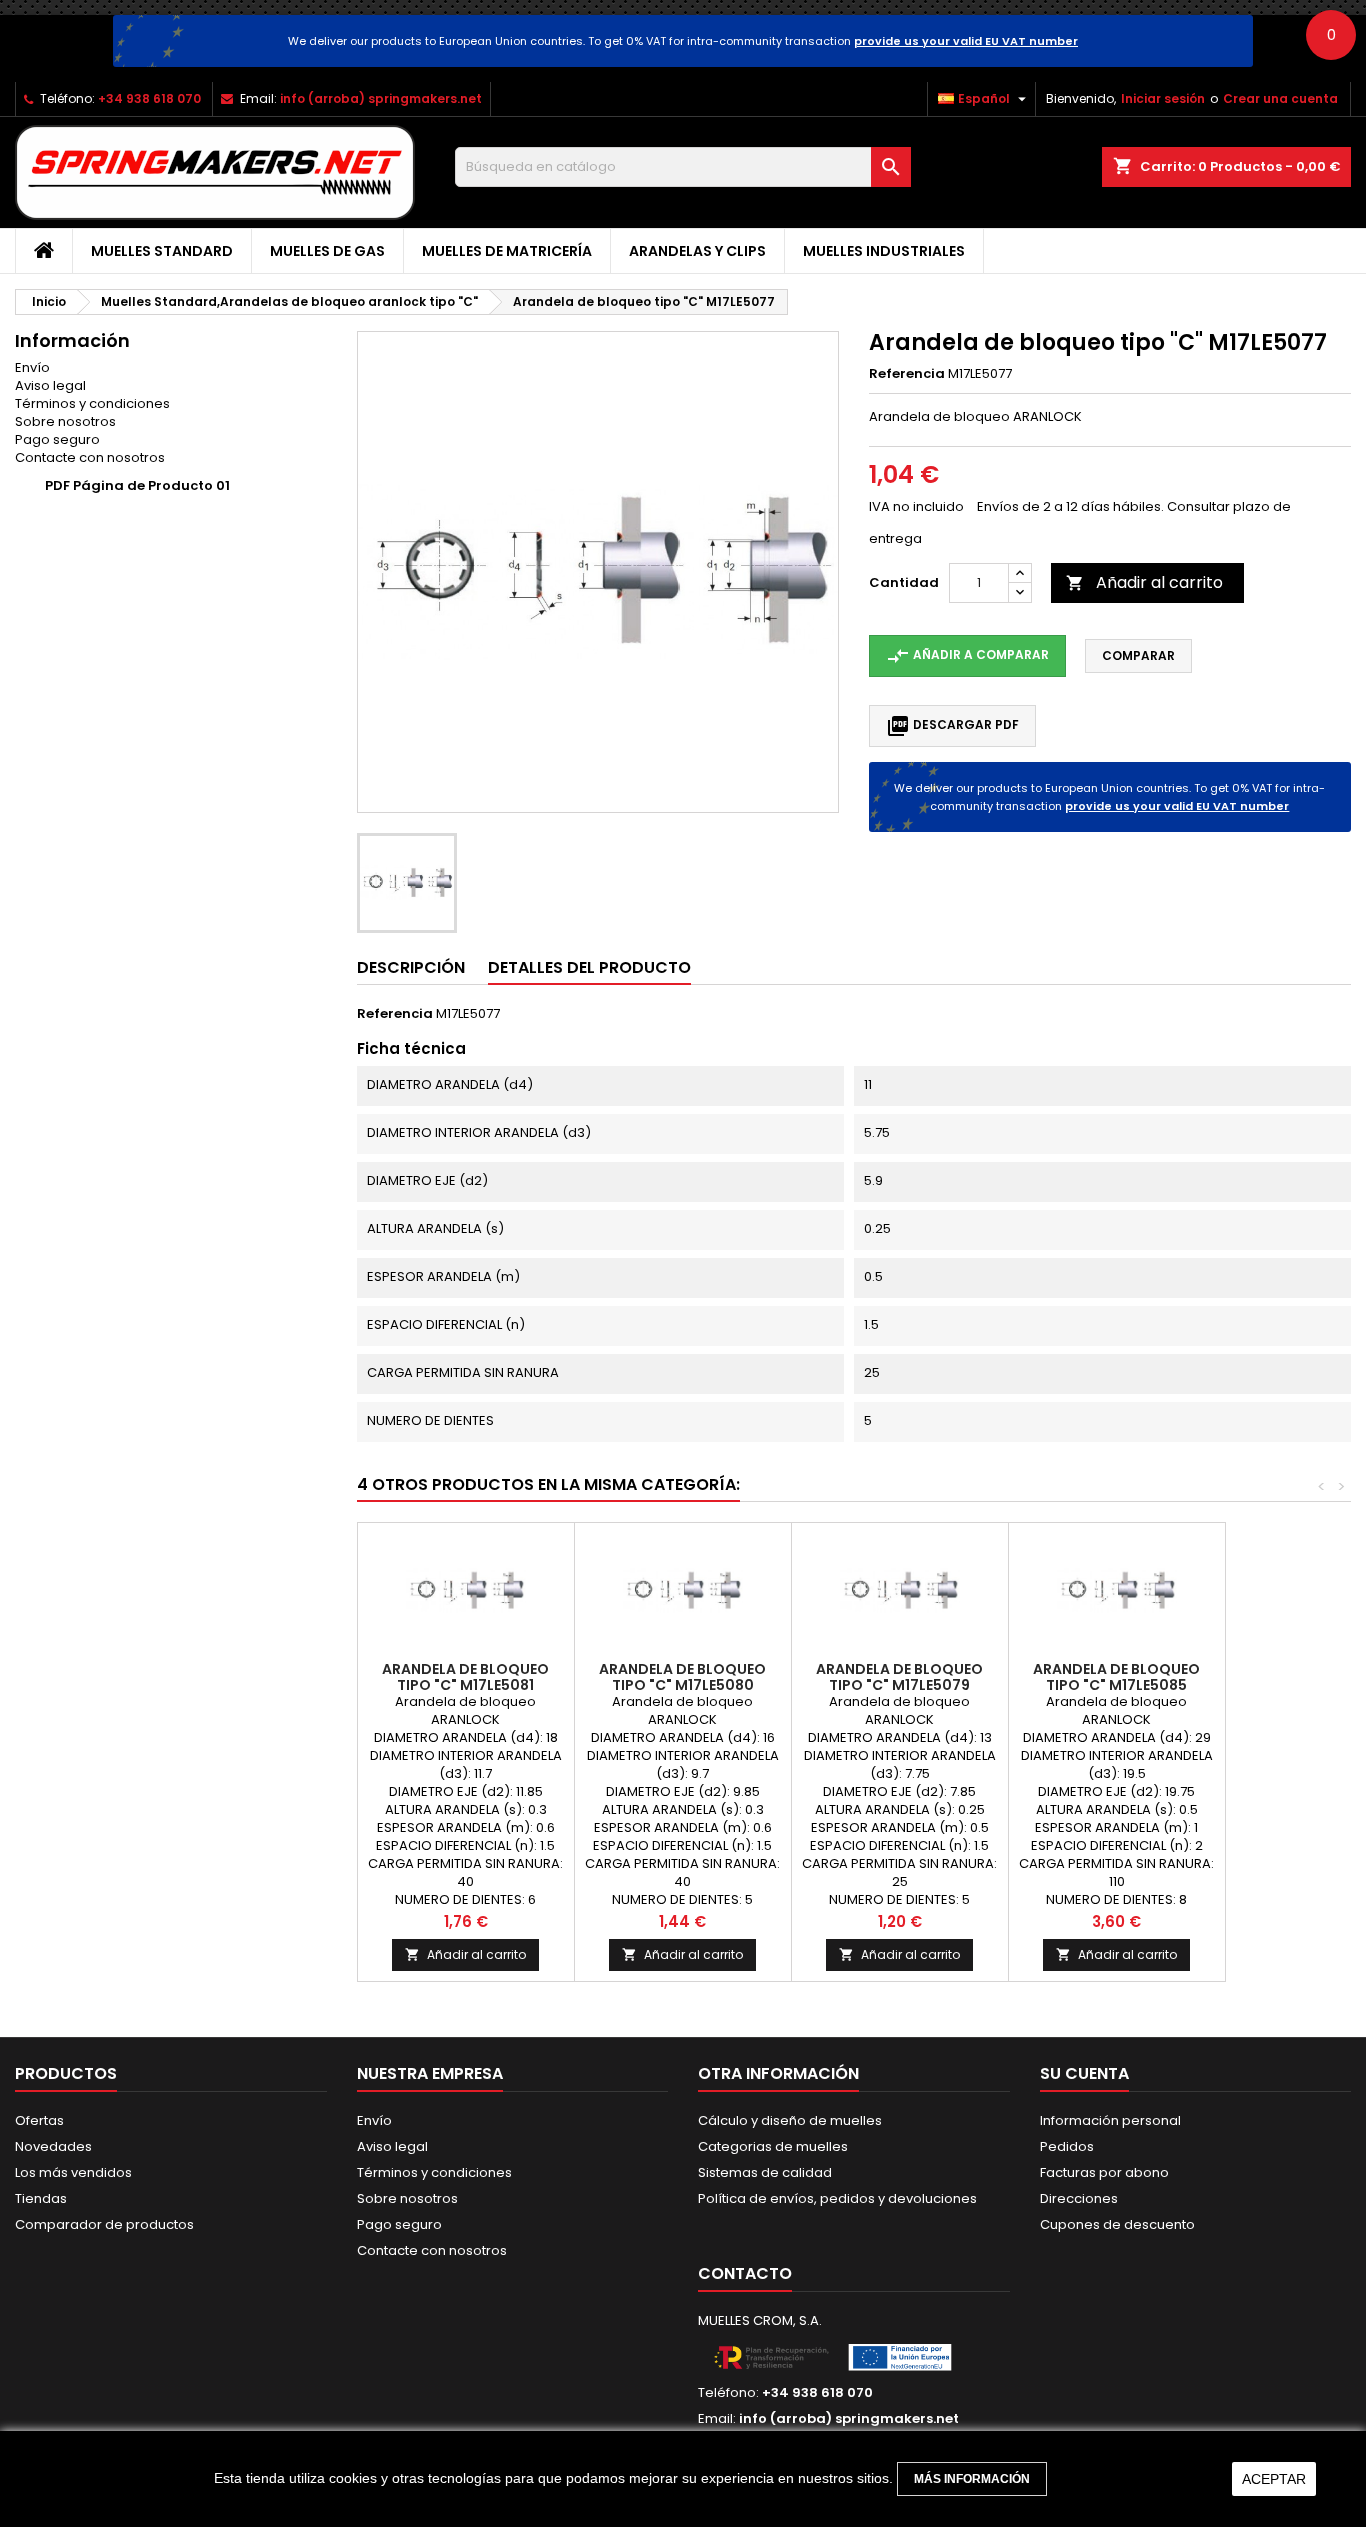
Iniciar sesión (1163, 98)
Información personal (1110, 2120)
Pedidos (1067, 2146)
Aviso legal (50, 385)
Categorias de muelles (773, 2146)
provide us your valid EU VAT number (966, 41)
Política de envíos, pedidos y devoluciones (837, 2198)
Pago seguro (57, 439)
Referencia (907, 374)
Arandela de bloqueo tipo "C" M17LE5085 (1116, 1677)
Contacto (745, 2273)
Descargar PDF (952, 726)
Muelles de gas (327, 251)
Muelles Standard (162, 251)
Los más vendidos (73, 2172)
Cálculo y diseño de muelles (790, 2120)
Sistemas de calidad (765, 2172)
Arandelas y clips (697, 251)
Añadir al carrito (1144, 582)
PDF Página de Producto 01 (137, 485)
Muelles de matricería (507, 251)
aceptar (1274, 2479)
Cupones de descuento (1117, 2224)
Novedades (53, 2146)
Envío (32, 367)
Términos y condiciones (92, 403)
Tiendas (41, 2198)
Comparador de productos (104, 2224)
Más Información (972, 2479)
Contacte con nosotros (90, 457)
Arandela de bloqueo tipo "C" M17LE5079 (899, 1677)
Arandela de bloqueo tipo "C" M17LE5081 (465, 1677)
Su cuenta (1084, 2073)
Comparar (1138, 655)
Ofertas (39, 2120)
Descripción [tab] (411, 967)
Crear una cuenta (1280, 98)
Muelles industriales (884, 251)
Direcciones (1079, 2198)
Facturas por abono (1104, 2172)
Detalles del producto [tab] (589, 967)
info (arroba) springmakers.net (381, 98)
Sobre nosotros (65, 421)
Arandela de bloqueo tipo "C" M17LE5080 (682, 1677)
